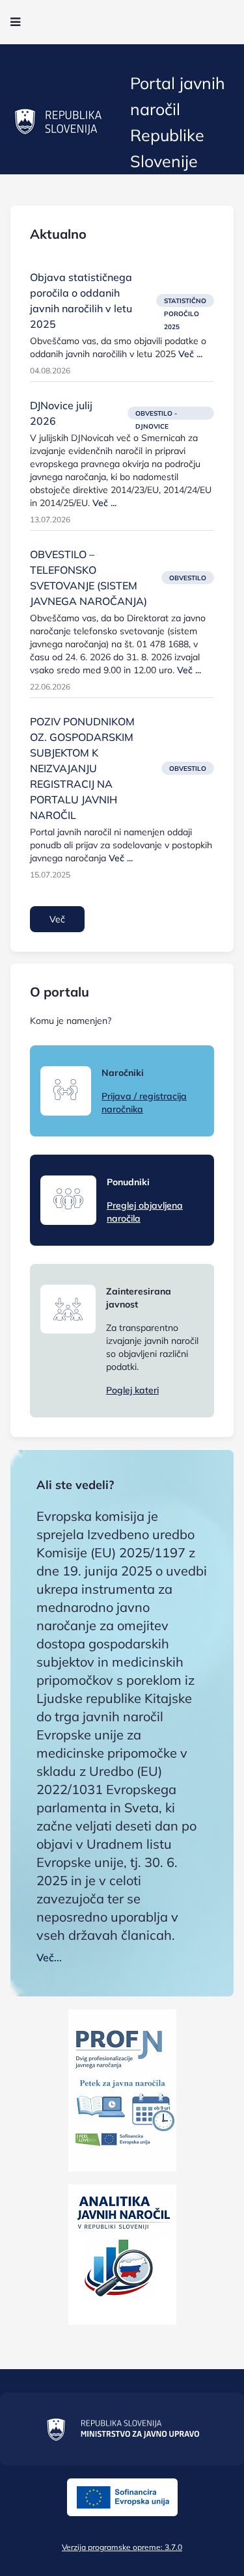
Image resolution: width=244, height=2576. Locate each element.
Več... (49, 1957)
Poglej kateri (132, 1390)
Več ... (190, 354)
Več (57, 919)
